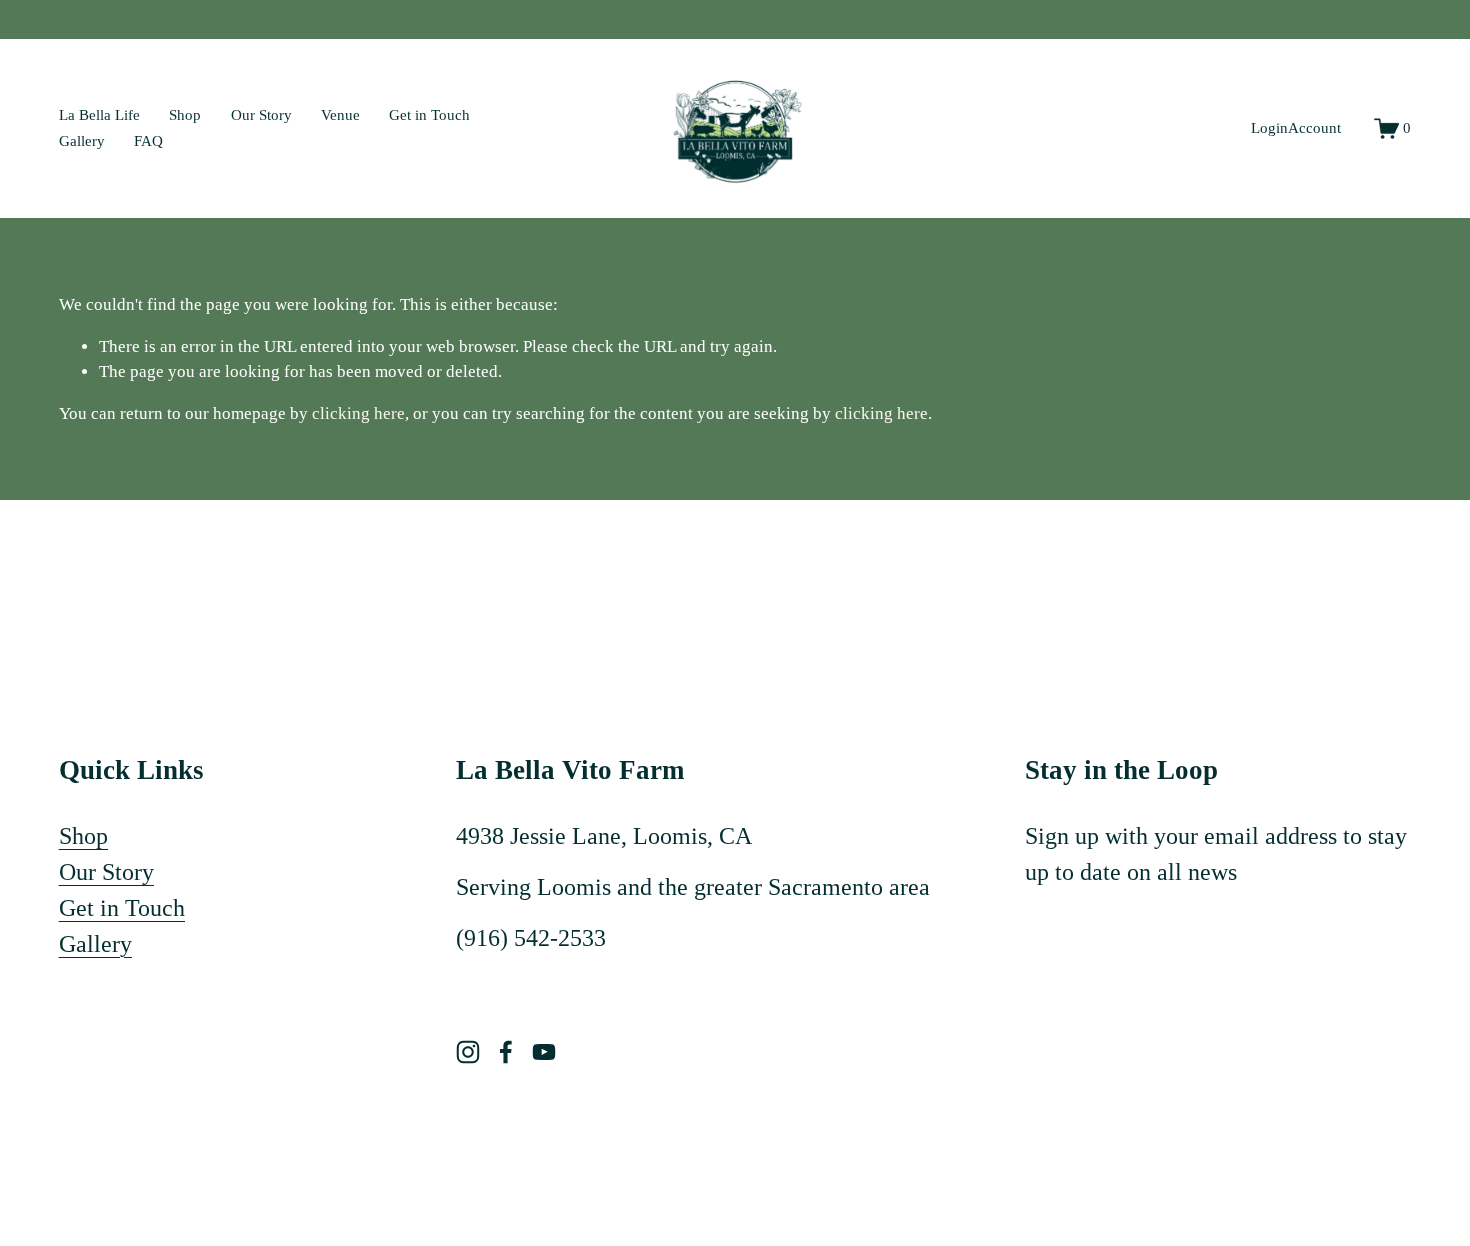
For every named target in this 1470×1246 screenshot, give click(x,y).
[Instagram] (468, 1052)
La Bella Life (99, 115)
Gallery (82, 141)
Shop (185, 115)
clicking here (358, 413)
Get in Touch (429, 115)
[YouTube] (544, 1052)
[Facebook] (506, 1052)
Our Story (261, 115)
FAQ (148, 141)
